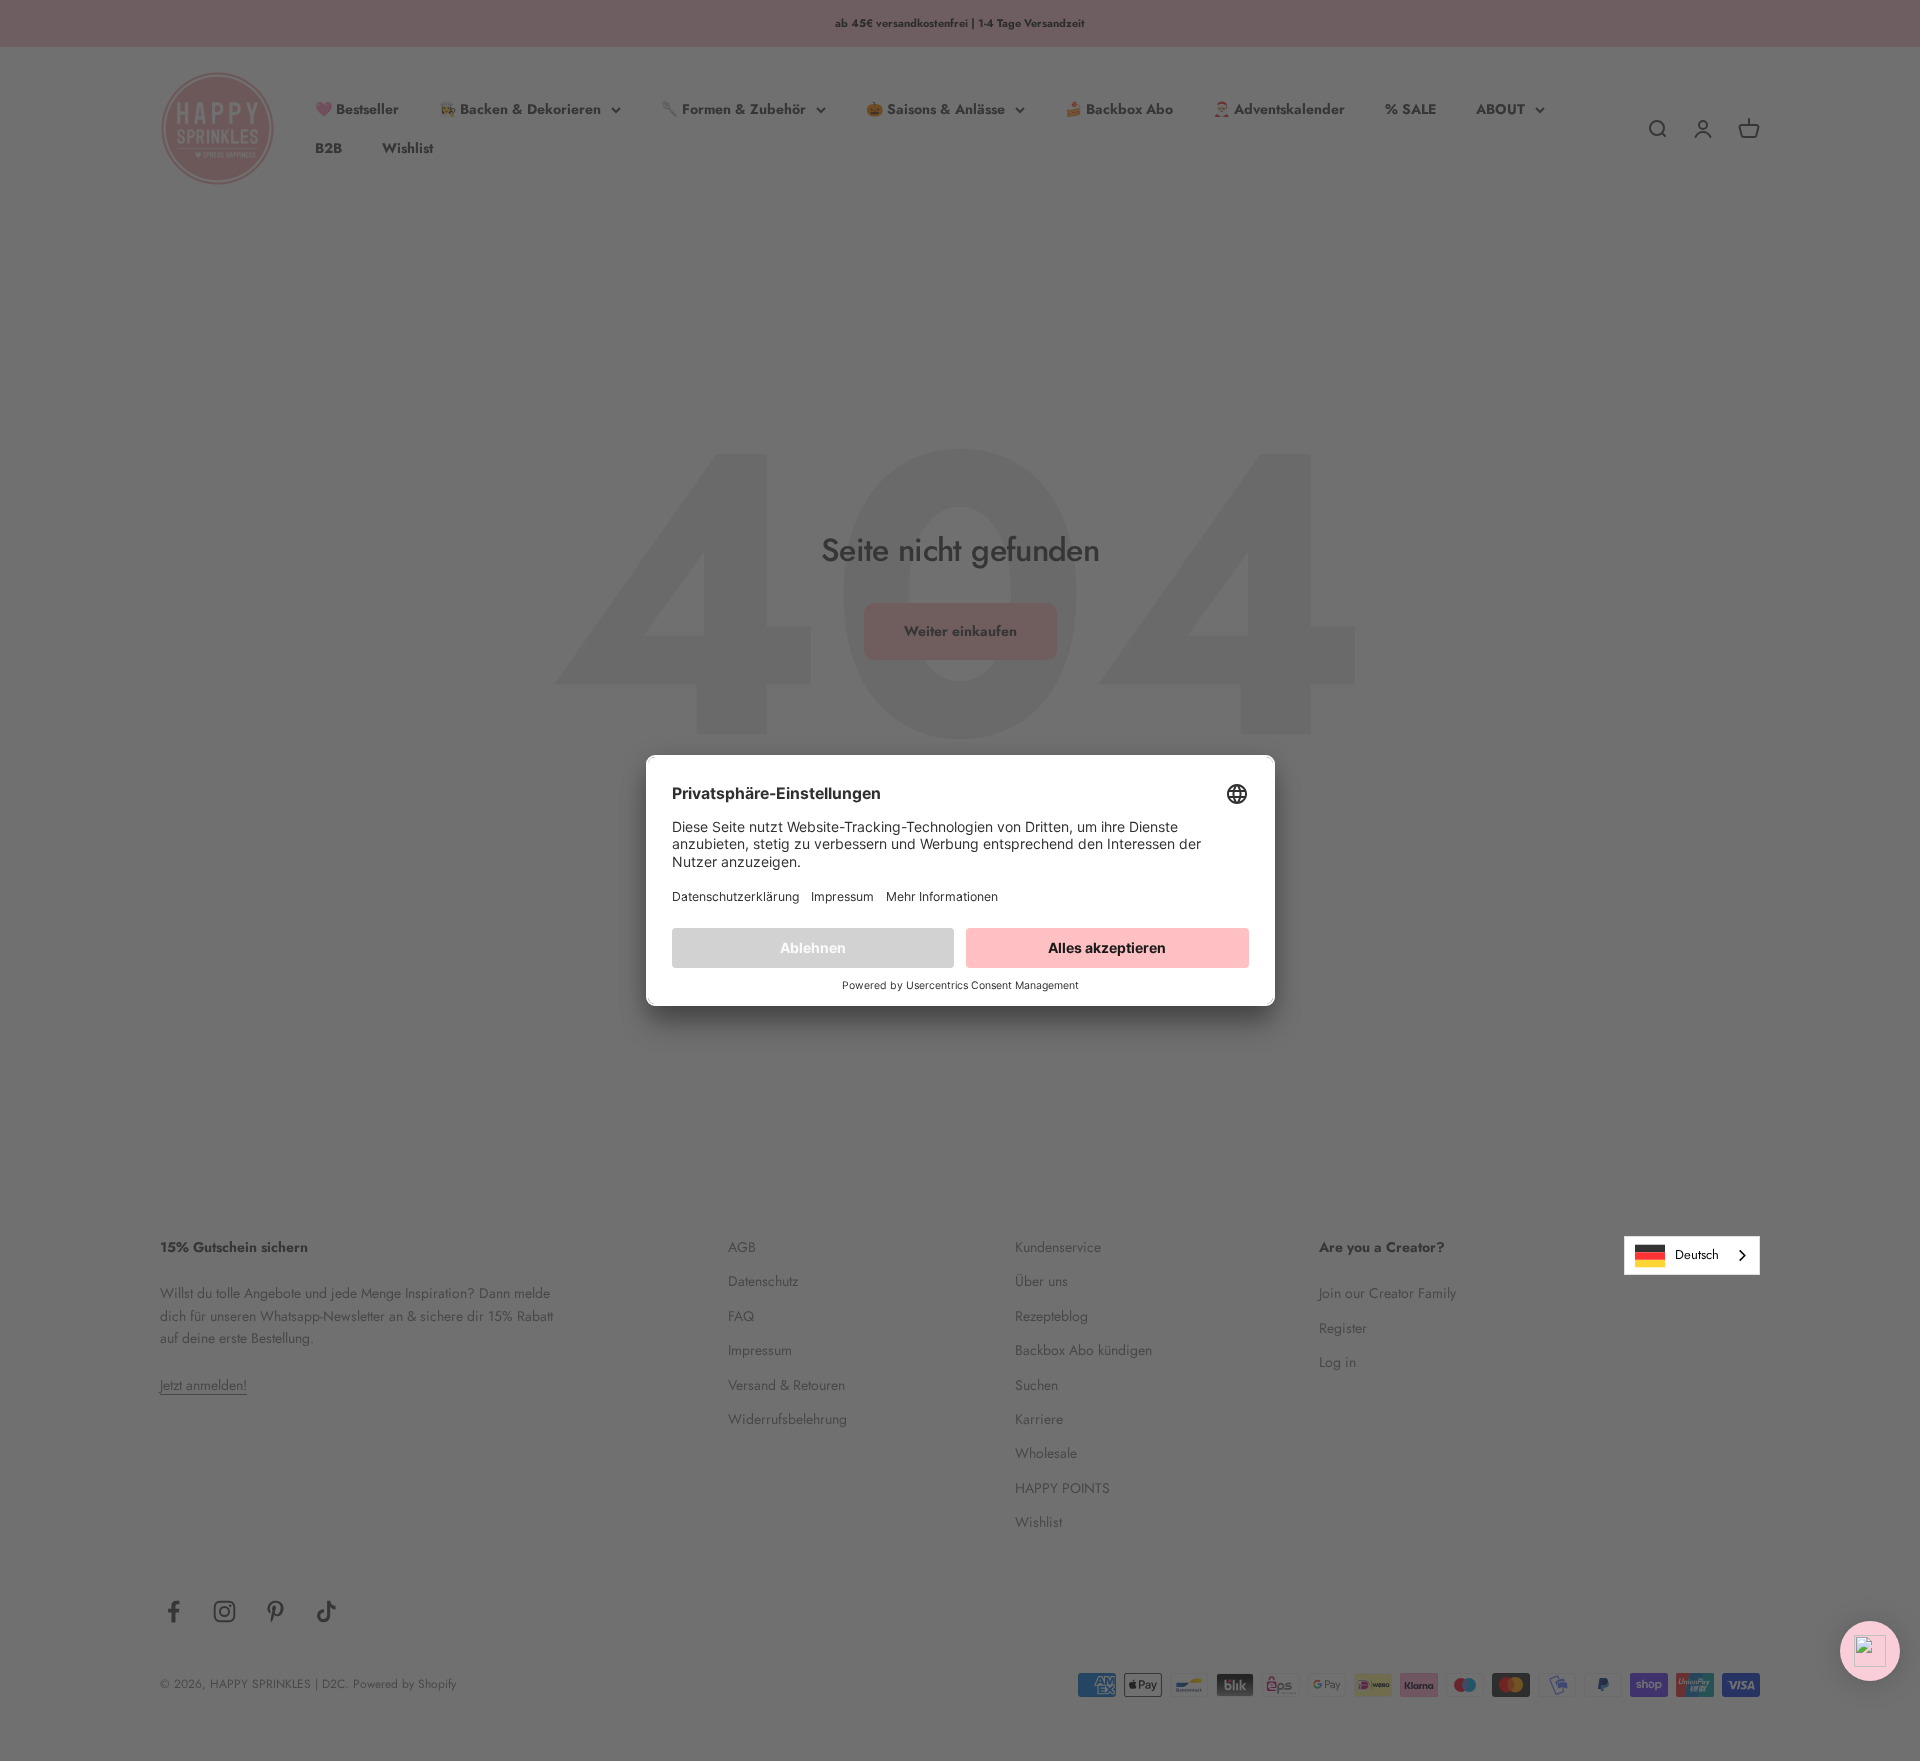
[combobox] (1692, 1255)
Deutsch (1697, 1254)
